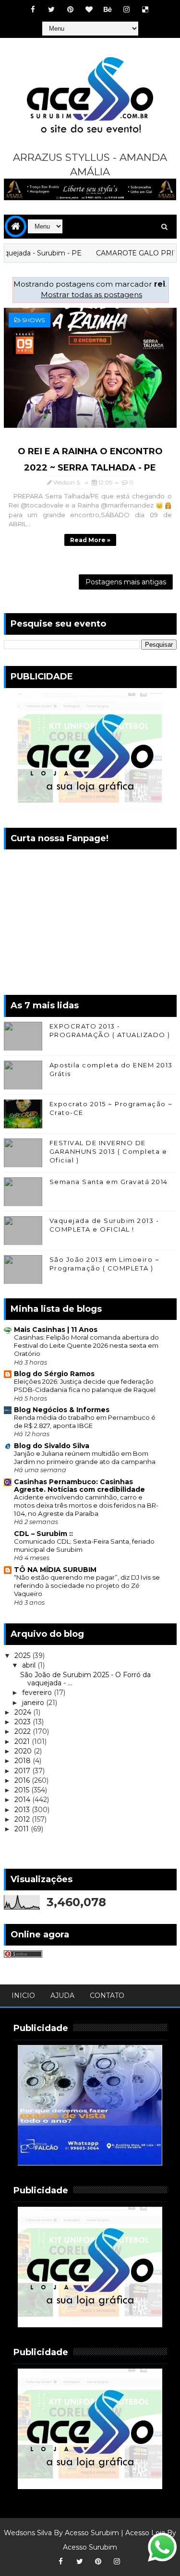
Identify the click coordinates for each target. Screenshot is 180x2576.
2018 (24, 1761)
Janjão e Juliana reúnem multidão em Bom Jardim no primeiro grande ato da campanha (85, 1457)
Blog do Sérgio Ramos (54, 1374)
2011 (23, 1829)
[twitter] (51, 10)
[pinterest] (70, 10)
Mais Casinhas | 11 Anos (56, 1330)
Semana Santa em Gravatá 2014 (109, 1182)
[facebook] (33, 10)
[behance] (108, 10)
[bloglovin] (89, 10)
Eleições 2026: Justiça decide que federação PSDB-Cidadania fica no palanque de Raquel (85, 1385)
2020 (24, 1751)
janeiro (34, 1703)
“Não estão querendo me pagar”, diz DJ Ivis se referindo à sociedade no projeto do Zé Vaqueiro (87, 1586)
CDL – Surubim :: (43, 1534)
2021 (23, 1742)
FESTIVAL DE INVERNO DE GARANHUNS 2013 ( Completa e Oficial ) (108, 1151)
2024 (24, 1712)
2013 (23, 1810)
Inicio (23, 1995)
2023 (24, 1722)
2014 (23, 1800)
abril (30, 1665)
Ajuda (62, 1995)
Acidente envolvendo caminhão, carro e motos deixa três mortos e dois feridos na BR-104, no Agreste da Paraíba (86, 1506)
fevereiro (38, 1693)
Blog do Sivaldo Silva (52, 1446)
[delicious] (145, 10)
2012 (23, 1819)
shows (33, 320)
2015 (23, 1790)
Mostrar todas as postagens (91, 295)
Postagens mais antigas (126, 582)
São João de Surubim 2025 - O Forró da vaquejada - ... (85, 1679)
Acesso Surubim (92, 2533)
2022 (24, 1731)
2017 (23, 1771)
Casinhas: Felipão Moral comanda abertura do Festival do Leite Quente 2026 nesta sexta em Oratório (86, 1346)
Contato (107, 1995)
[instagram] (126, 10)
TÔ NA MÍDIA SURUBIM (55, 1570)
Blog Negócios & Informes (62, 1410)
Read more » (90, 540)
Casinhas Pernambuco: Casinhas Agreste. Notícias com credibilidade (79, 1486)
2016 (23, 1780)
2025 (23, 1656)
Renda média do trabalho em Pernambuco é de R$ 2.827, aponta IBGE (85, 1421)
